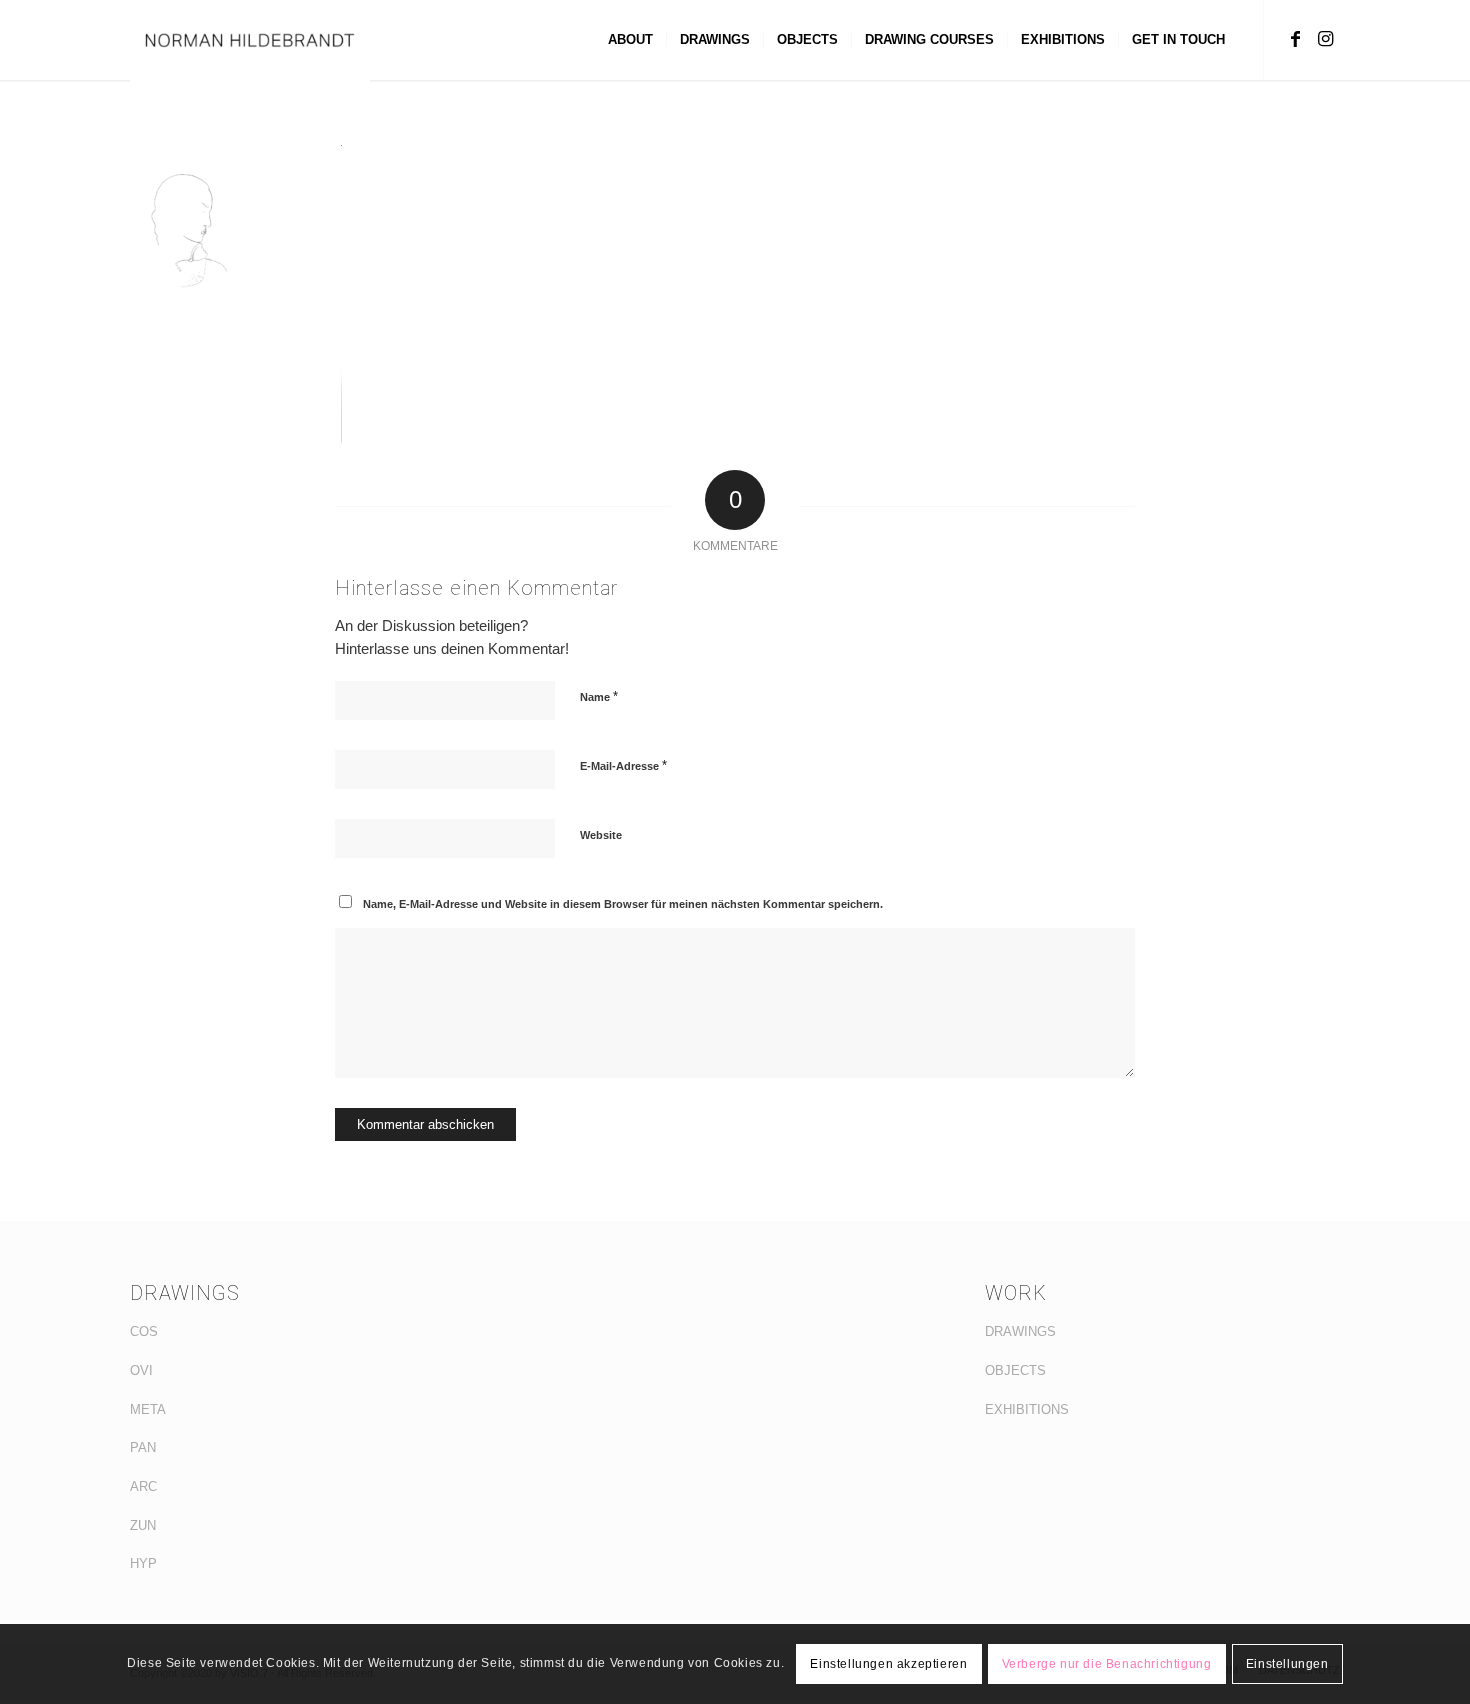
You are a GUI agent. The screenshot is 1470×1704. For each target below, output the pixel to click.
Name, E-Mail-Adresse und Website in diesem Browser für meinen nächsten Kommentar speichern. (623, 904)
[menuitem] (630, 40)
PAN (143, 1447)
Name (599, 696)
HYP (143, 1563)
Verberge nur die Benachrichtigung (1107, 1664)
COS (144, 1331)
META (148, 1409)
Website (601, 835)
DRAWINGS (1020, 1331)
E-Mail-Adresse (623, 765)
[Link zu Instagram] (1325, 39)
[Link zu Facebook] (1295, 39)
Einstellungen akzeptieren (888, 1664)
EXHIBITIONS (1027, 1409)
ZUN (143, 1525)
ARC (143, 1486)
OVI (141, 1370)
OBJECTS (1015, 1370)
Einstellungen (1287, 1664)
